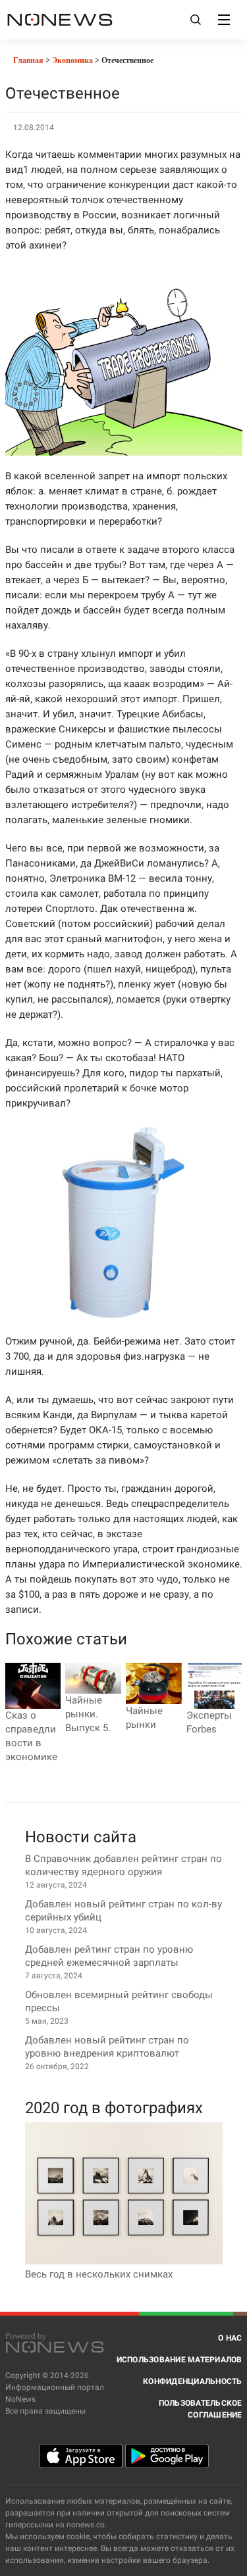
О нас (230, 2338)
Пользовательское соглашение (201, 2409)
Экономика (72, 60)
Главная (27, 60)
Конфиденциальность (193, 2381)
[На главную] (60, 19)
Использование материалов (179, 2360)
